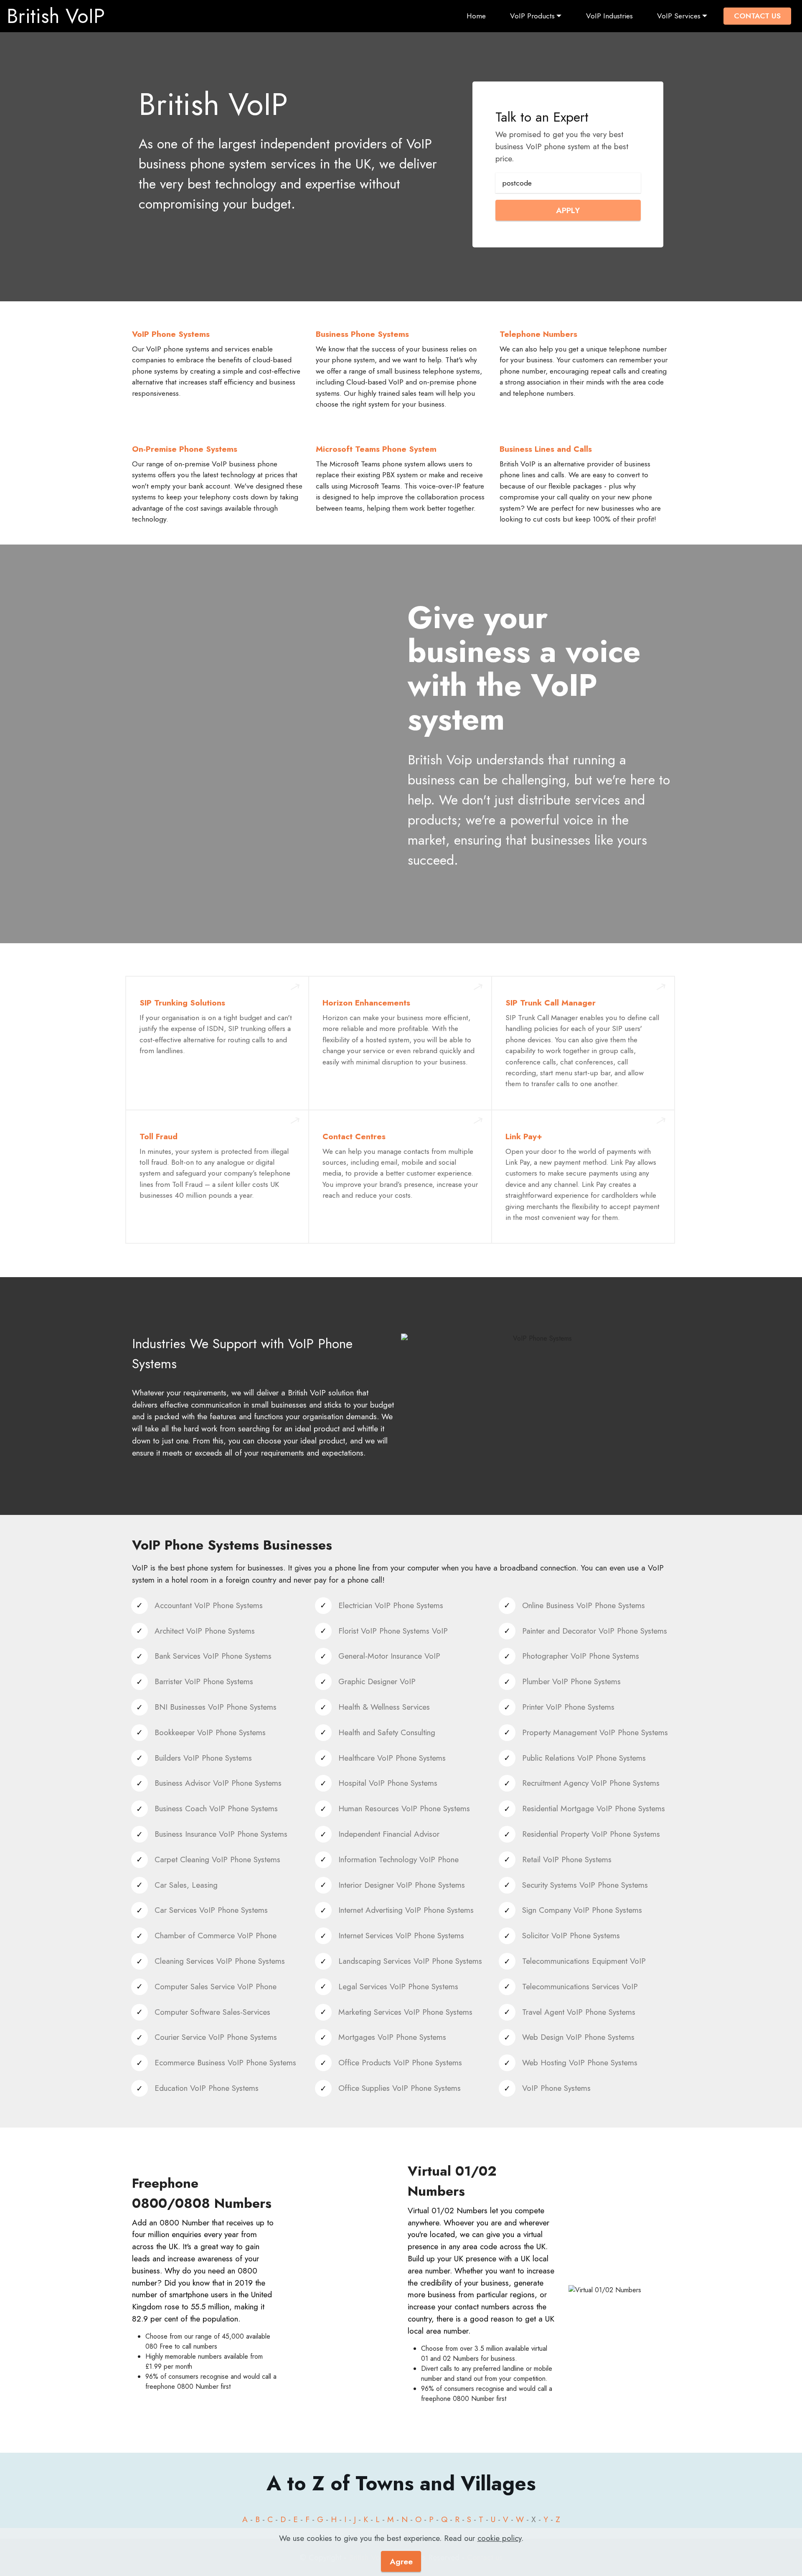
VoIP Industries (609, 16)
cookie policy (499, 2538)
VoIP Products (532, 16)
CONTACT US (757, 16)
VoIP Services (679, 16)
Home (476, 16)
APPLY (568, 210)
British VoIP (56, 16)
